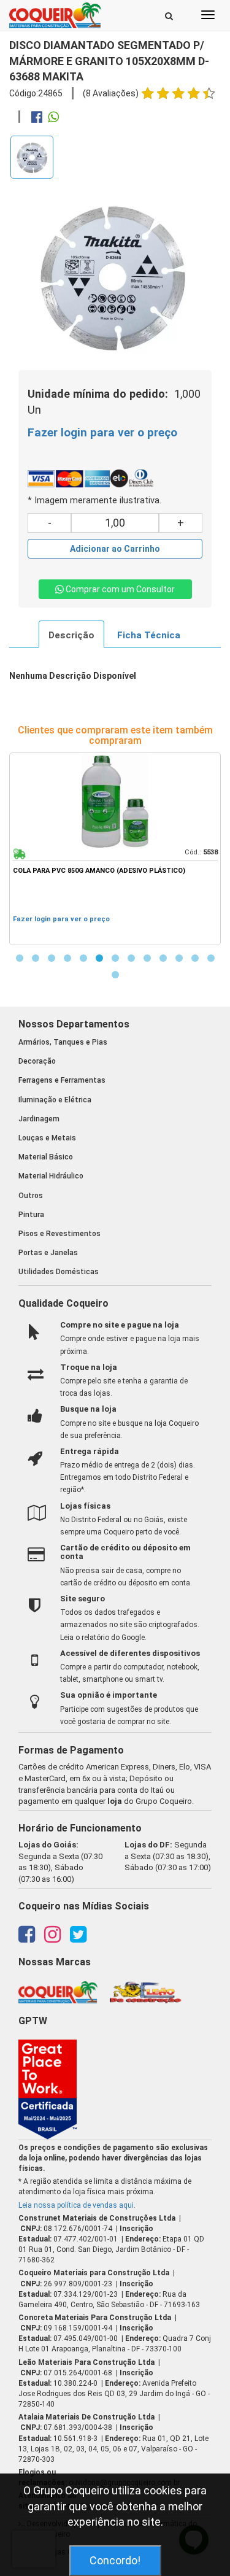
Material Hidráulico (51, 1176)
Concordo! (115, 2560)
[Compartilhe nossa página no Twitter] (78, 1938)
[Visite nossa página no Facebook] (27, 1938)
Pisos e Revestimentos (59, 1234)
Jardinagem (39, 1119)
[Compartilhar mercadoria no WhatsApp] (53, 118)
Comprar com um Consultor (119, 589)
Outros (31, 1196)
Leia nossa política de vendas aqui (76, 2205)
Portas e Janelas (48, 1253)
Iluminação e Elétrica (55, 1100)
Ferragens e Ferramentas (62, 1080)
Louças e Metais (47, 1138)
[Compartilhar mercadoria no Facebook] (37, 118)
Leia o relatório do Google (102, 1638)
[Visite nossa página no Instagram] (52, 1938)
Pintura (31, 1215)
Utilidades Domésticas (59, 1272)
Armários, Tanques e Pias (63, 1042)
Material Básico (46, 1157)
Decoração (37, 1061)
